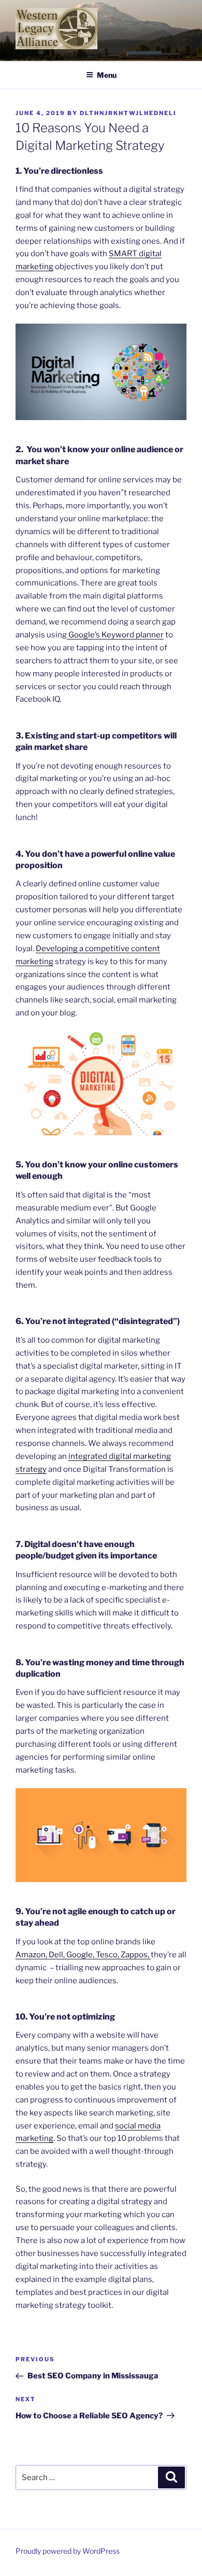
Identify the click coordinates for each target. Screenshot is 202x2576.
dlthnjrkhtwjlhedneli (128, 113)
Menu (107, 75)
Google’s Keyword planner (115, 635)
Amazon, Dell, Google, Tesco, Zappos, (83, 1955)
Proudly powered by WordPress (68, 2551)
